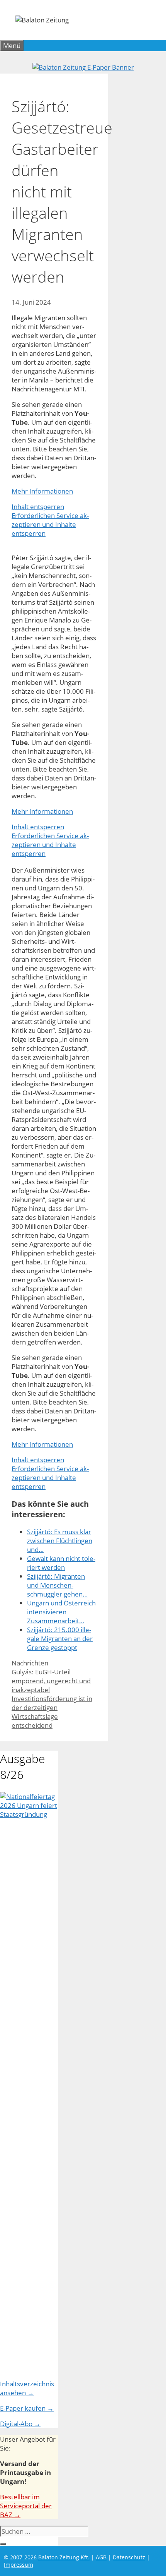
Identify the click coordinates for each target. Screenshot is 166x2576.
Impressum (19, 2565)
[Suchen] (3, 2544)
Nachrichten (30, 1663)
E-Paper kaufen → (27, 2408)
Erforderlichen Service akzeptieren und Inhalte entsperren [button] (50, 524)
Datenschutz (129, 2557)
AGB (101, 2557)
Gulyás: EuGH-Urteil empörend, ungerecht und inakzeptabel (51, 1681)
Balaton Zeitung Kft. (64, 2557)
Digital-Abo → (20, 2424)
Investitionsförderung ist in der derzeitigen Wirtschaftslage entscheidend (52, 1712)
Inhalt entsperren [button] (38, 507)
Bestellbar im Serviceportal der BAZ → (26, 2506)
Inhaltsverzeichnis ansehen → (27, 2388)
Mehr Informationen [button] (42, 491)
